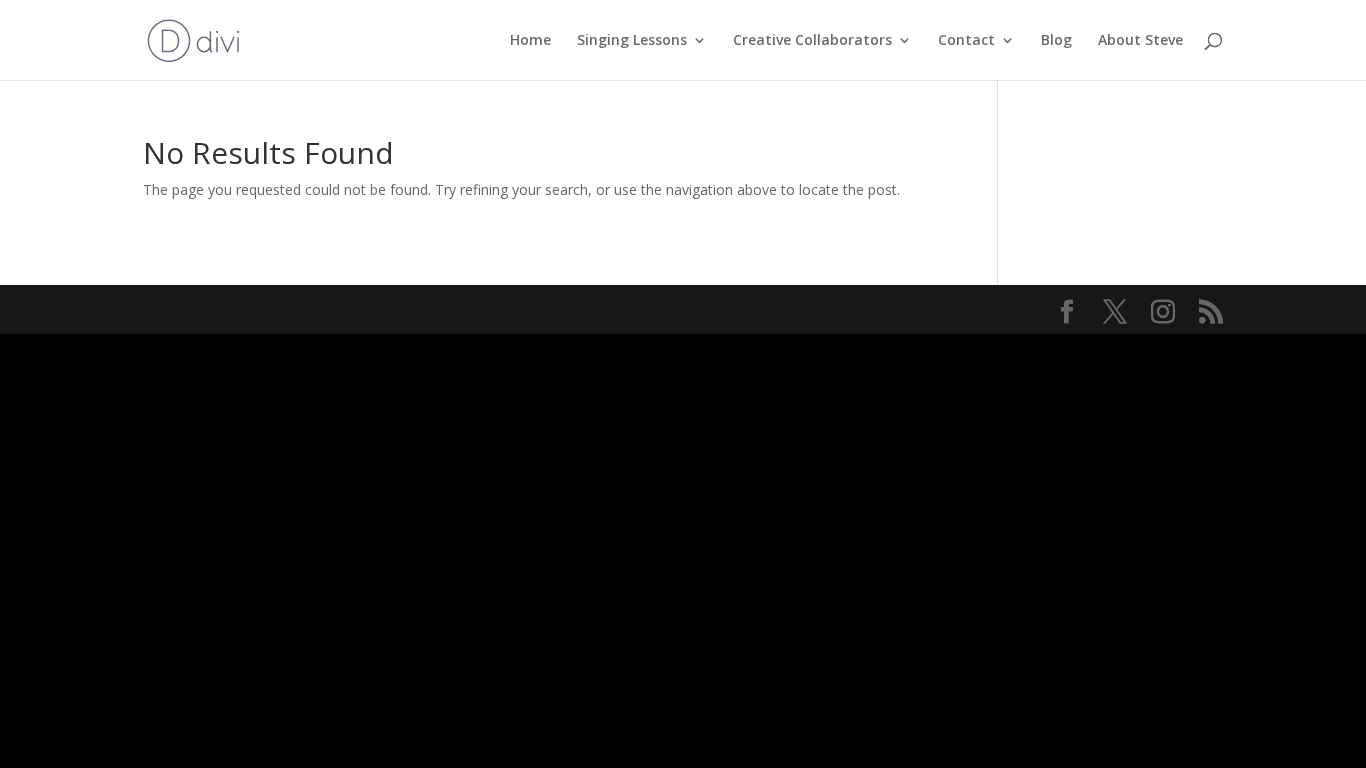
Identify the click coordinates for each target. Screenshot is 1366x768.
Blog (1056, 41)
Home (530, 41)
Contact (966, 41)
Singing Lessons (632, 41)
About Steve (1140, 41)
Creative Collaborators (812, 41)
